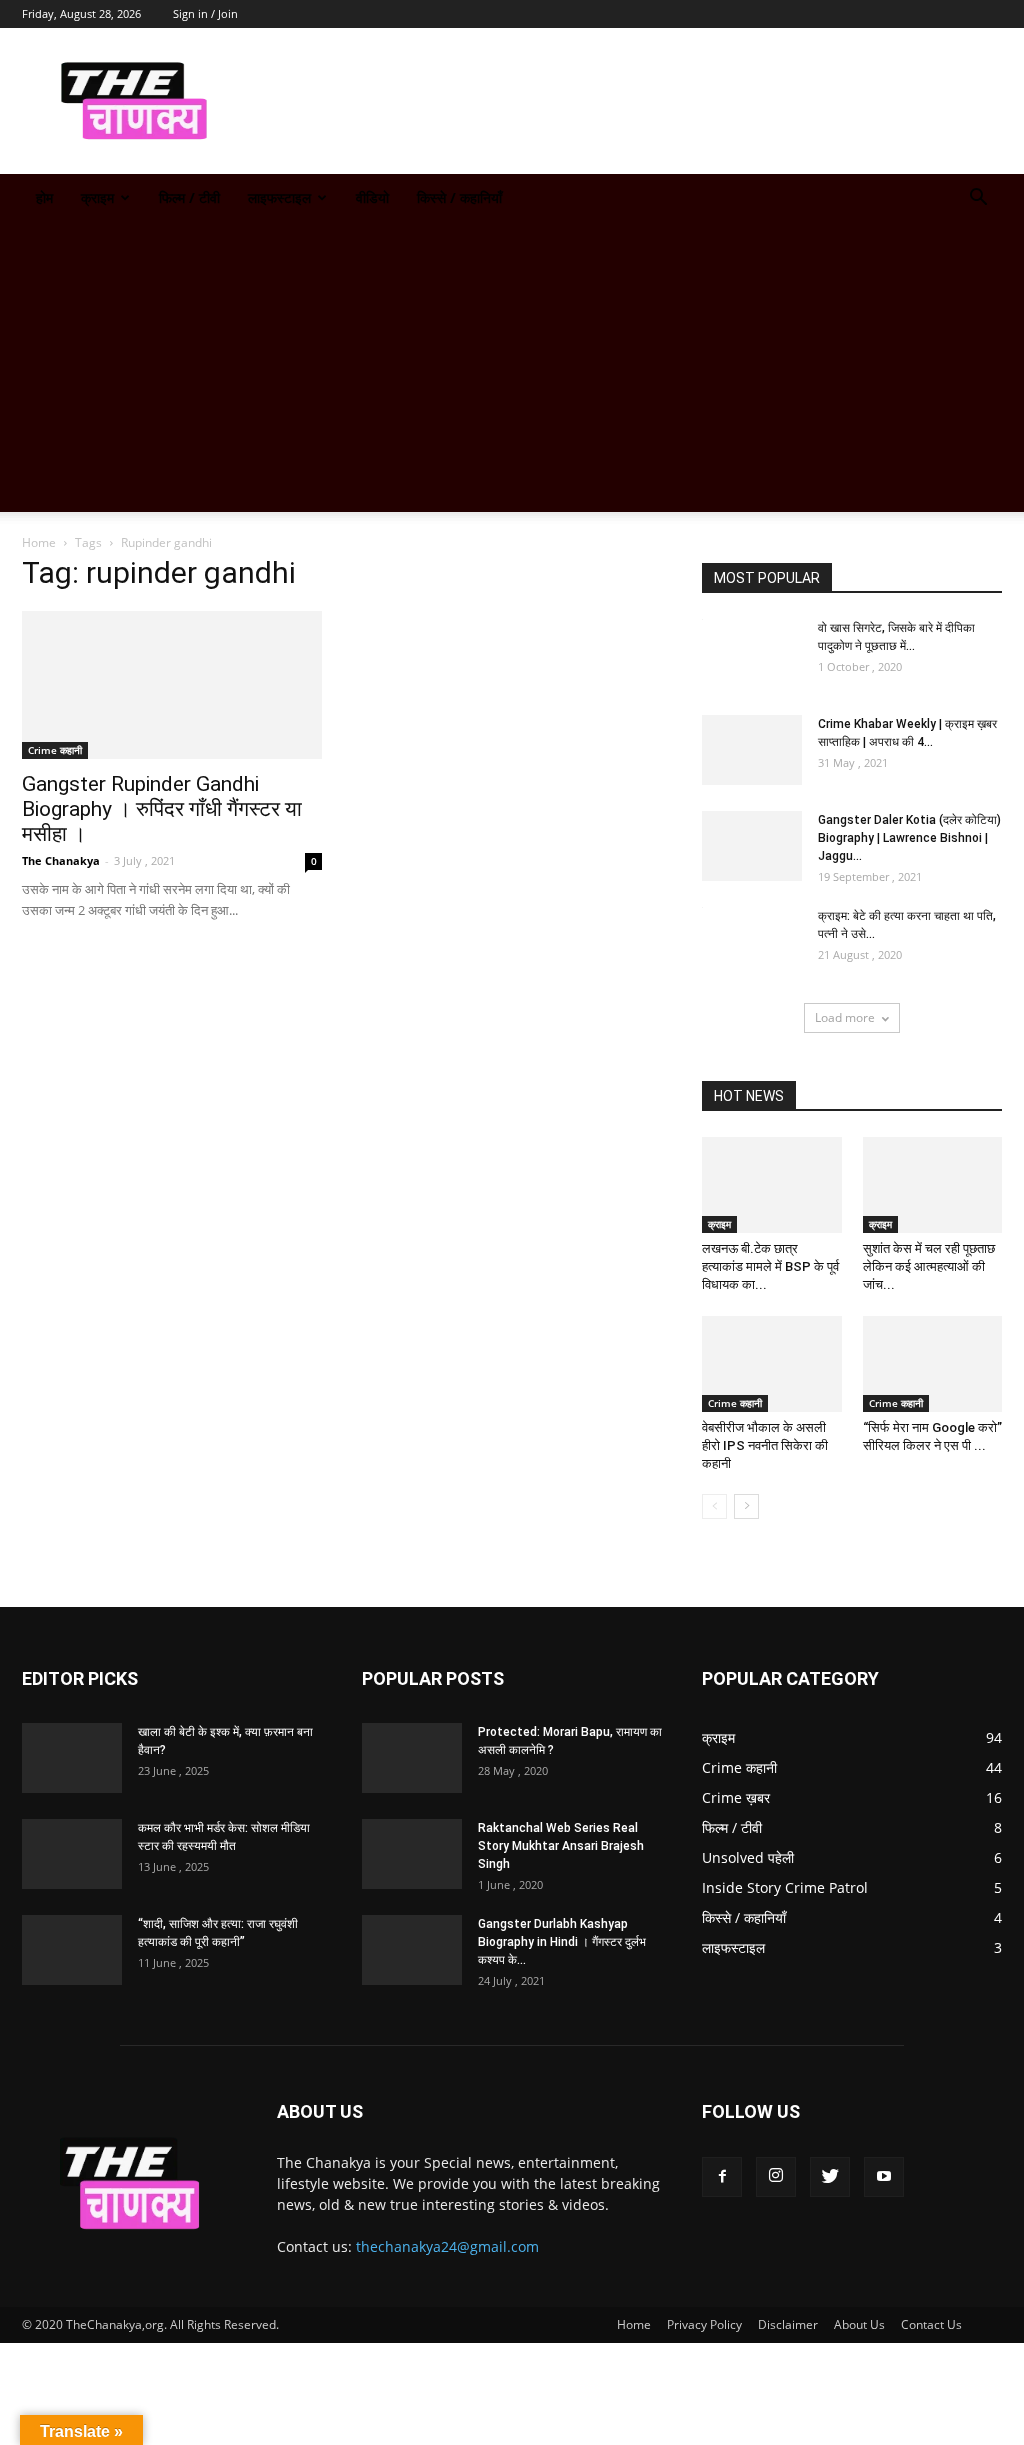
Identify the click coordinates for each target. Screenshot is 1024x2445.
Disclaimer (788, 2324)
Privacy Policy (704, 2324)
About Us (859, 2324)
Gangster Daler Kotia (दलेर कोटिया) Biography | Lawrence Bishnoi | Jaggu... (909, 838)
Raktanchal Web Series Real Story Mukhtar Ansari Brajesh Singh (561, 1846)
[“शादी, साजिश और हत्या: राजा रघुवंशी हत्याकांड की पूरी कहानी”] (72, 1950)
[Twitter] (830, 2177)
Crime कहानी (55, 750)
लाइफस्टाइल (279, 197)
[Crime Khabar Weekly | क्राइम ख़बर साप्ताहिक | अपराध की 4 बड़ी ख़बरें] (752, 750)
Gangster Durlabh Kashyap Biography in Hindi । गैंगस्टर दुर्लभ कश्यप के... (562, 1942)
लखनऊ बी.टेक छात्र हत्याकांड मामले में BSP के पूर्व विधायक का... (770, 1266)
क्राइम (97, 197)
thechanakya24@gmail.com (447, 2246)
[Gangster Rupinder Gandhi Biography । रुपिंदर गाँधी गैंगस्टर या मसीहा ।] (172, 685)
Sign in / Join (205, 13)
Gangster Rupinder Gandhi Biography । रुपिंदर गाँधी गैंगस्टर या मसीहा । (162, 809)
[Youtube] (884, 2177)
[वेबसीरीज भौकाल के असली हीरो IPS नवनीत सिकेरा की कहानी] (772, 1364)
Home (39, 542)
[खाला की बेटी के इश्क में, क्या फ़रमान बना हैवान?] (72, 1758)
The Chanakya (61, 860)
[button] (978, 199)
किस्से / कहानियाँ (459, 197)
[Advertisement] (512, 372)
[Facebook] (722, 2177)
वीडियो (372, 197)
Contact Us (931, 2324)
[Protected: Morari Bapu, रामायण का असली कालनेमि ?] (412, 1758)
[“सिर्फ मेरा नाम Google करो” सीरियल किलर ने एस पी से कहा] (933, 1364)
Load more (845, 1017)
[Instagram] (776, 2177)
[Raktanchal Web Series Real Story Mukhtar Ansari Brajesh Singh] (412, 1854)
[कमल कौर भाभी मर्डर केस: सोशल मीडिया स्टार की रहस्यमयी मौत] (72, 1854)
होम (44, 197)
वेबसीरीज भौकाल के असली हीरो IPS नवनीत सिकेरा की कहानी (765, 1445)
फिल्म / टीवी (189, 197)
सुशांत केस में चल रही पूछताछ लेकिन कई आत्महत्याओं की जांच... (929, 1266)
